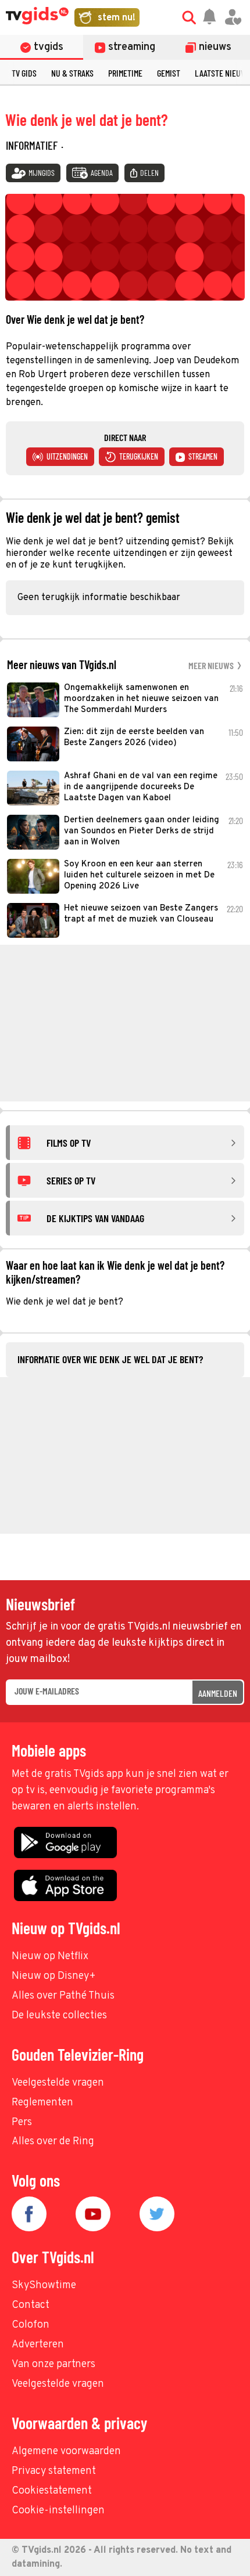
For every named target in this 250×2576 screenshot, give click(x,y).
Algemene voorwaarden (66, 2452)
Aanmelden (218, 1693)
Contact (31, 2305)
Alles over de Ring (53, 2142)
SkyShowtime (44, 2286)
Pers (22, 2122)
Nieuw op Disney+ (54, 1976)
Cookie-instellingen (58, 2511)
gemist (169, 73)
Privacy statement (54, 2471)
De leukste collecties (59, 2016)
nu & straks (72, 73)
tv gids (24, 73)
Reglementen (42, 2103)
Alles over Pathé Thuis (63, 1996)
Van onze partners (53, 2364)
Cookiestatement (52, 2491)
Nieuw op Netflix (50, 1957)
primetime (125, 73)
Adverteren (38, 2345)
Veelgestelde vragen (58, 2083)
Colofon (31, 2325)
